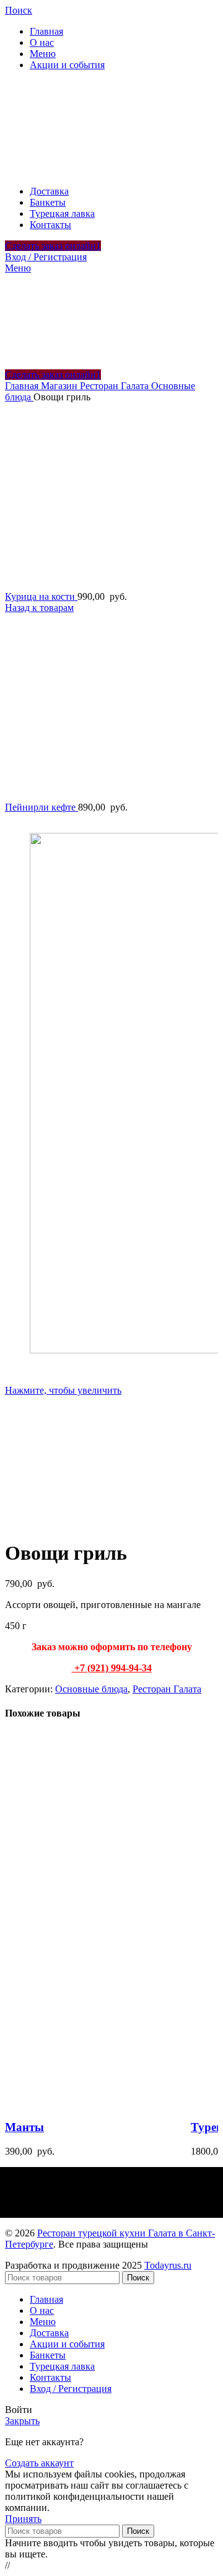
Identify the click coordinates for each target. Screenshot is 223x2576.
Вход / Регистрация (71, 2389)
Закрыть (22, 2421)
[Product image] (98, 2103)
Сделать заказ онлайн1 (53, 246)
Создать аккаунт (39, 2463)
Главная (23, 386)
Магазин (60, 386)
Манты (24, 2127)
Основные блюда (91, 1689)
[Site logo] (98, 170)
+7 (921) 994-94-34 (113, 1668)
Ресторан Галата (116, 386)
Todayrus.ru (168, 2265)
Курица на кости (41, 596)
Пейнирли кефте (42, 807)
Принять (23, 2519)
